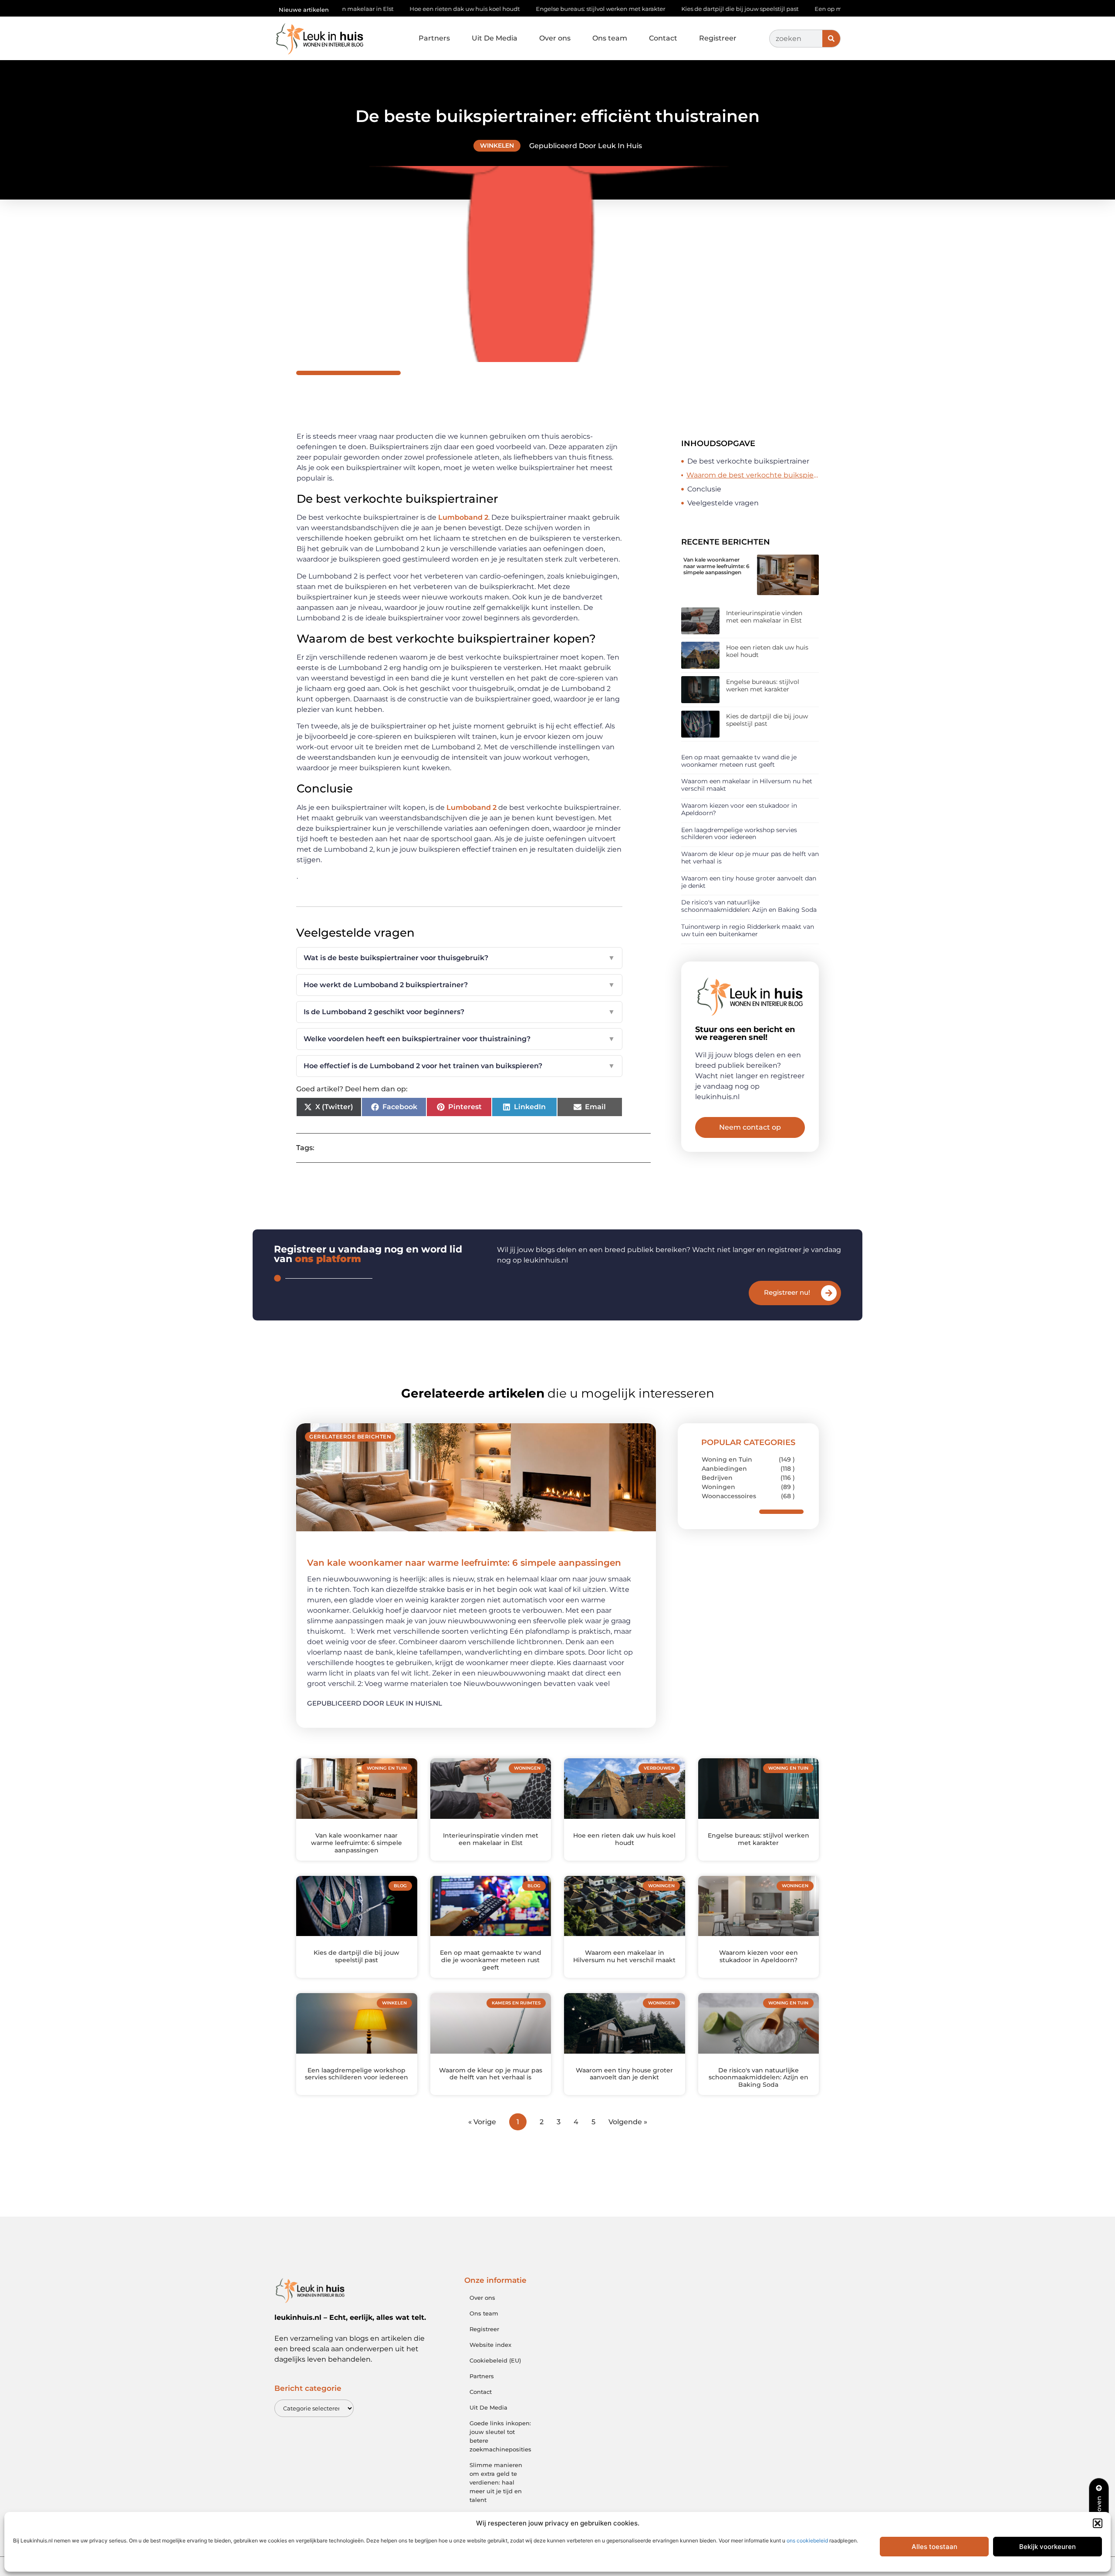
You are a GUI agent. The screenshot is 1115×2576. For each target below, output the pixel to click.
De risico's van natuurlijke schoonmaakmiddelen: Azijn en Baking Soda (749, 906)
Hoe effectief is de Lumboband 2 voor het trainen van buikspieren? (459, 1066)
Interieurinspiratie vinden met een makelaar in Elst (764, 617)
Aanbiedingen (724, 1469)
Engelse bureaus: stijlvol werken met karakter (485, 9)
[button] (1098, 2523)
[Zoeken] (831, 39)
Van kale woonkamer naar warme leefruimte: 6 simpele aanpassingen (716, 566)
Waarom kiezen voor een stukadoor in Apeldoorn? (739, 809)
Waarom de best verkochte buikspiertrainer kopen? (753, 475)
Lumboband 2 (463, 517)
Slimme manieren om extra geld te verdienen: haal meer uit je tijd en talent (496, 2482)
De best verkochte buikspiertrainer (748, 461)
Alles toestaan (934, 2547)
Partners (434, 38)
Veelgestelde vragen (723, 503)
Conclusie (704, 489)
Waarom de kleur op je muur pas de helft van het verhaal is (750, 858)
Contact (663, 38)
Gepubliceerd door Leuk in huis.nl (375, 1703)
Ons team (610, 38)
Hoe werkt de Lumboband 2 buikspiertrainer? (459, 985)
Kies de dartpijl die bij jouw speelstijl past (625, 9)
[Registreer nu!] (829, 1293)
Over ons (555, 38)
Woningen (718, 1487)
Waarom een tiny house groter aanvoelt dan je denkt (749, 882)
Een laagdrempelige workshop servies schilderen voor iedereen (739, 834)
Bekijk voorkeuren (1047, 2547)
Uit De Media (495, 38)
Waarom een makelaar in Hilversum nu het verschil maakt (747, 785)
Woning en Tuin (727, 1459)
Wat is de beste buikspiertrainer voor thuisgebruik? (459, 958)
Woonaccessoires (729, 1496)
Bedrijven (717, 1478)
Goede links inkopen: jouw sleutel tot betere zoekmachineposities (500, 2436)
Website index (490, 2345)
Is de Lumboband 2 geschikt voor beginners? (459, 1012)
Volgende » (628, 2122)
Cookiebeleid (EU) (495, 2360)
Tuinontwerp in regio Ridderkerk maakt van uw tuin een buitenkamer (748, 930)
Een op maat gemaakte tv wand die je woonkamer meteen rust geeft (798, 9)
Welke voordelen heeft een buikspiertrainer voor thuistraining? (459, 1039)
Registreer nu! (787, 1292)
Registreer (718, 38)
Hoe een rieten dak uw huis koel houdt (767, 651)
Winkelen (497, 146)
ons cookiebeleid (807, 2540)
